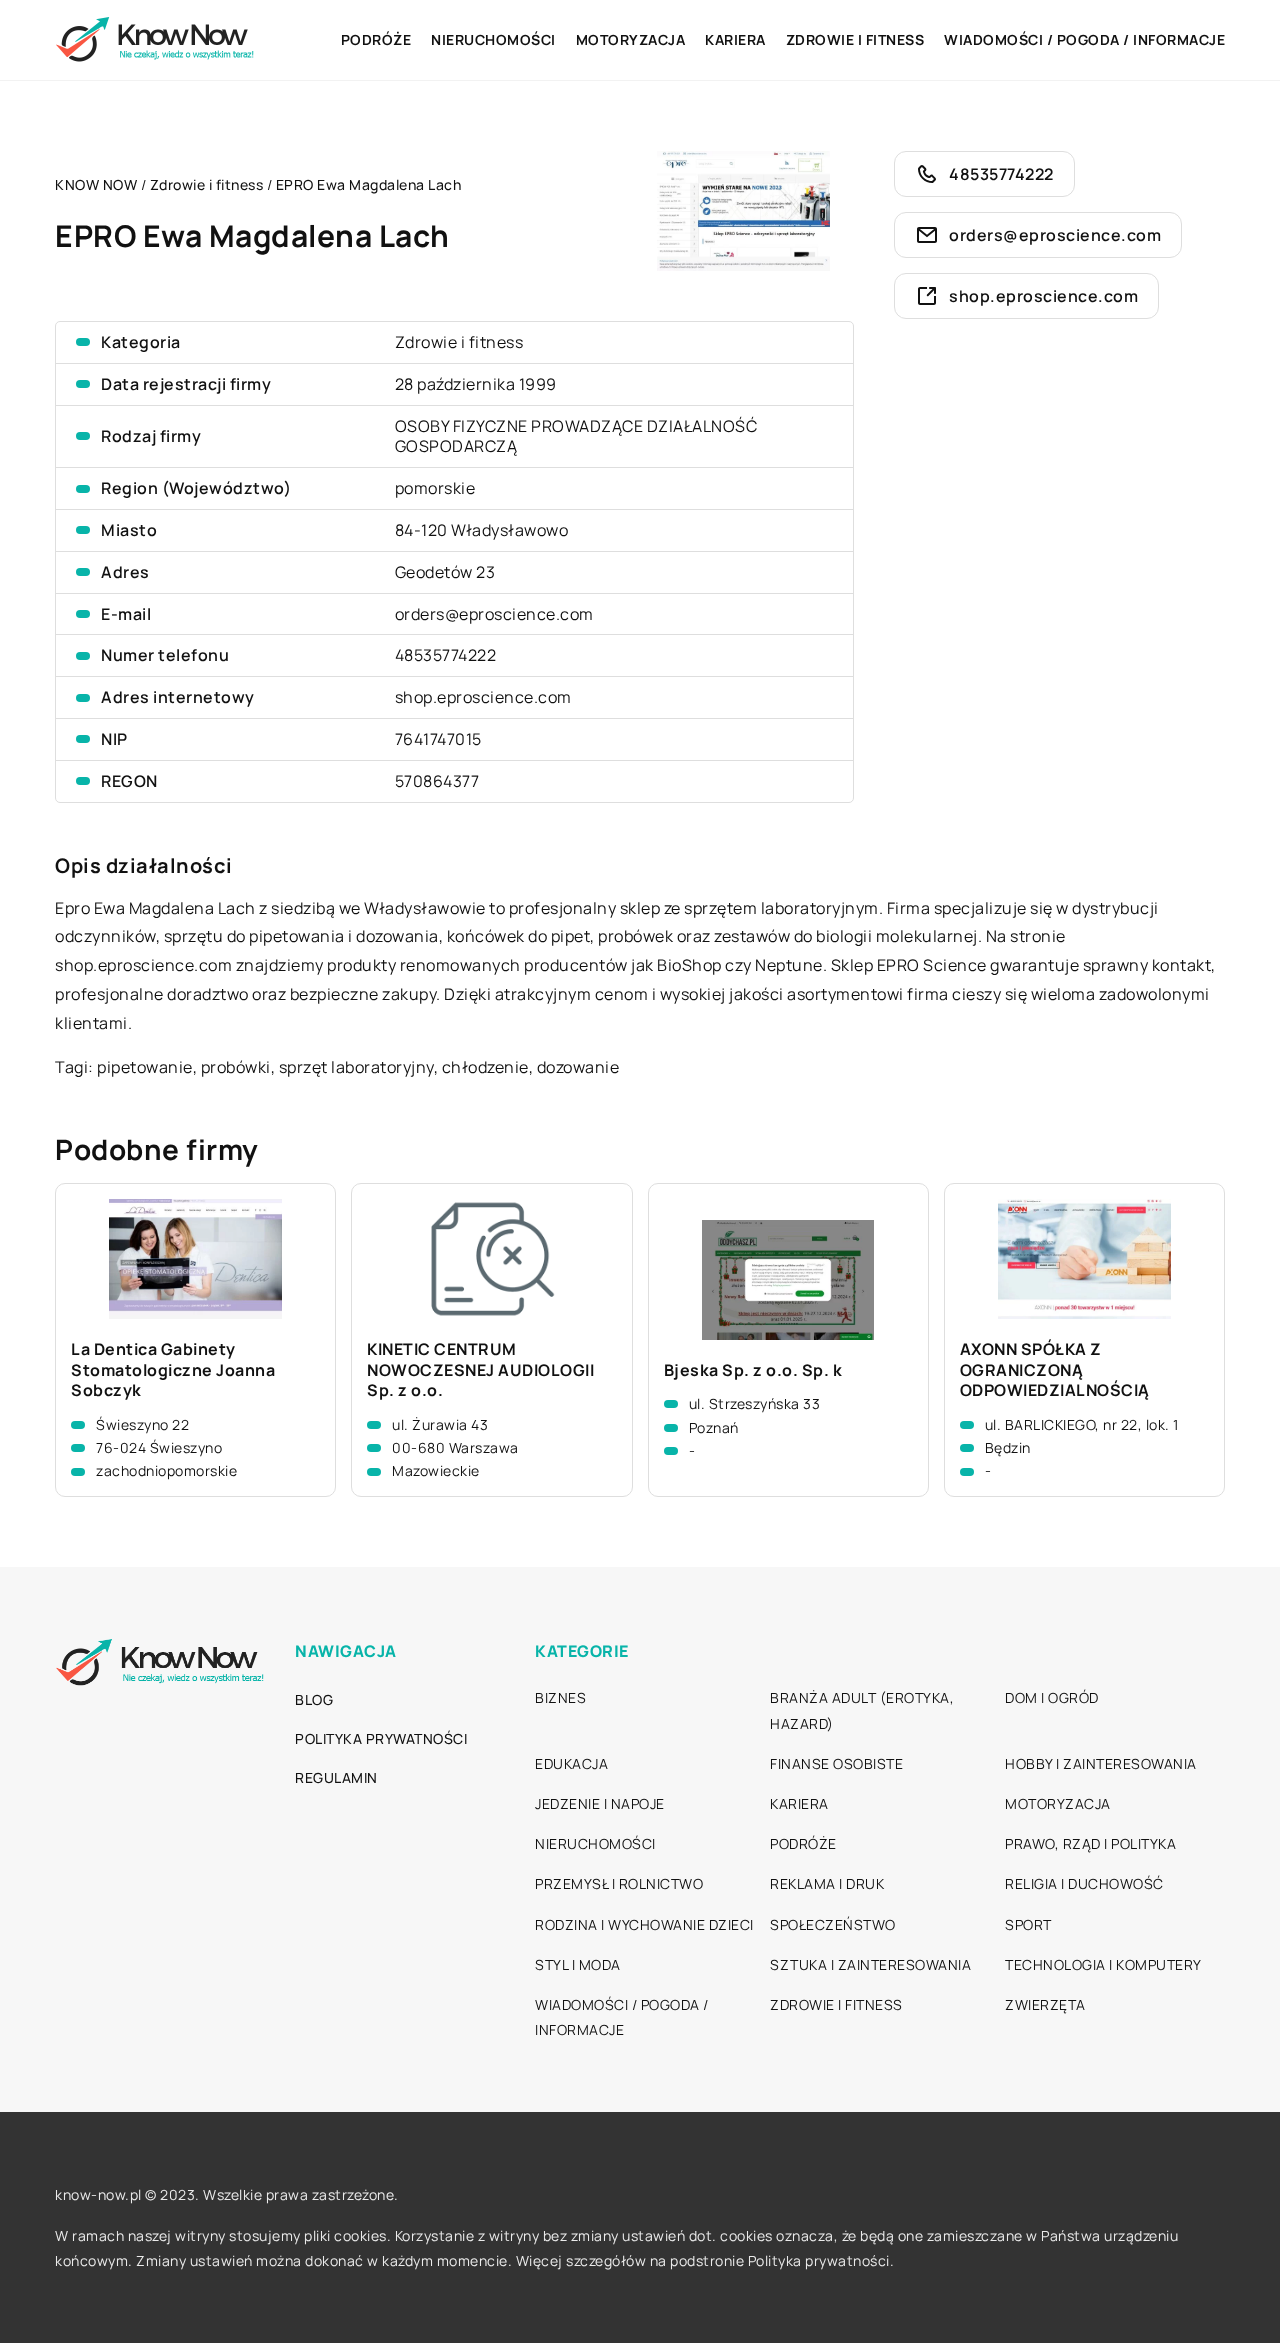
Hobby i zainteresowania (1101, 1763)
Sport (1028, 1924)
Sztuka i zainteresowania (870, 1964)
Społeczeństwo (833, 1924)
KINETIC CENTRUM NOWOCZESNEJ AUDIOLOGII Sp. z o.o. (480, 1370)
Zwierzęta (1045, 2004)
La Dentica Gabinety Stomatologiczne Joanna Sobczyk (173, 1370)
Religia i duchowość (1084, 1883)
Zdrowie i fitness (855, 39)
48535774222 (446, 655)
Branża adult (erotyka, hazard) (862, 1710)
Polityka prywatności (381, 1738)
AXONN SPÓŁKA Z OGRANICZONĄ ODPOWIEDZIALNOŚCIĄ (1055, 1370)
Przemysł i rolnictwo (619, 1883)
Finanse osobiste (836, 1763)
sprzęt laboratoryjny (356, 1067)
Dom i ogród (1052, 1697)
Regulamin (336, 1777)
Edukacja (571, 1763)
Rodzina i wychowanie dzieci (644, 1924)
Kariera (735, 39)
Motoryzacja (631, 39)
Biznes (560, 1697)
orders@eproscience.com (494, 614)
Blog (314, 1699)
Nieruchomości (493, 39)
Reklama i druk (827, 1883)
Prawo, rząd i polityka (1090, 1843)
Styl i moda (578, 1964)
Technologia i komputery (1103, 1964)
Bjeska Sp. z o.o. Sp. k (753, 1370)
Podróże (376, 39)
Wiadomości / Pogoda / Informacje (1084, 39)
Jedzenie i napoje (600, 1803)
